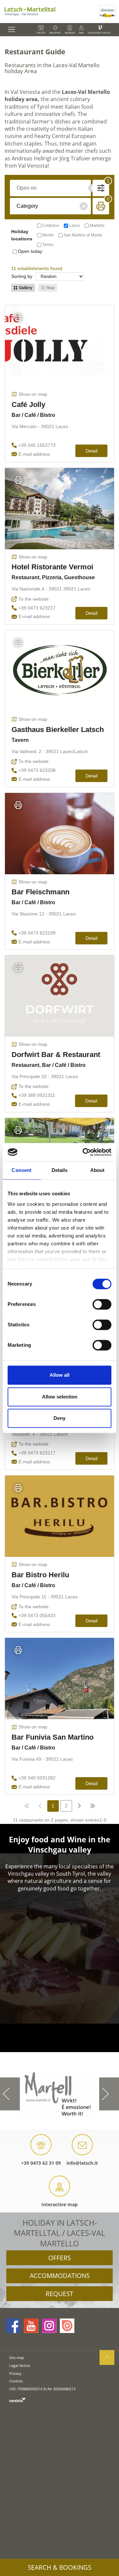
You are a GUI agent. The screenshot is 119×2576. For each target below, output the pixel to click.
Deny (59, 1418)
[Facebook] (13, 2326)
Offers (59, 2258)
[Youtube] (31, 2326)
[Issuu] (67, 2326)
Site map (17, 2358)
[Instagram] (49, 2326)
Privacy (15, 2373)
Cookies (16, 2381)
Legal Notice (20, 2365)
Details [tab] (60, 1170)
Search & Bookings (59, 2567)
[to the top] (107, 2358)
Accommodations (60, 2276)
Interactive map (59, 2204)
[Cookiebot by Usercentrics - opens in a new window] (84, 1152)
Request (59, 2294)
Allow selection (60, 1397)
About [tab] (98, 1170)
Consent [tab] (21, 1170)
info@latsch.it (82, 2163)
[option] (59, 2094)
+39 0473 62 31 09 (41, 2163)
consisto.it (17, 2400)
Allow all (59, 1375)
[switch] (102, 1304)
